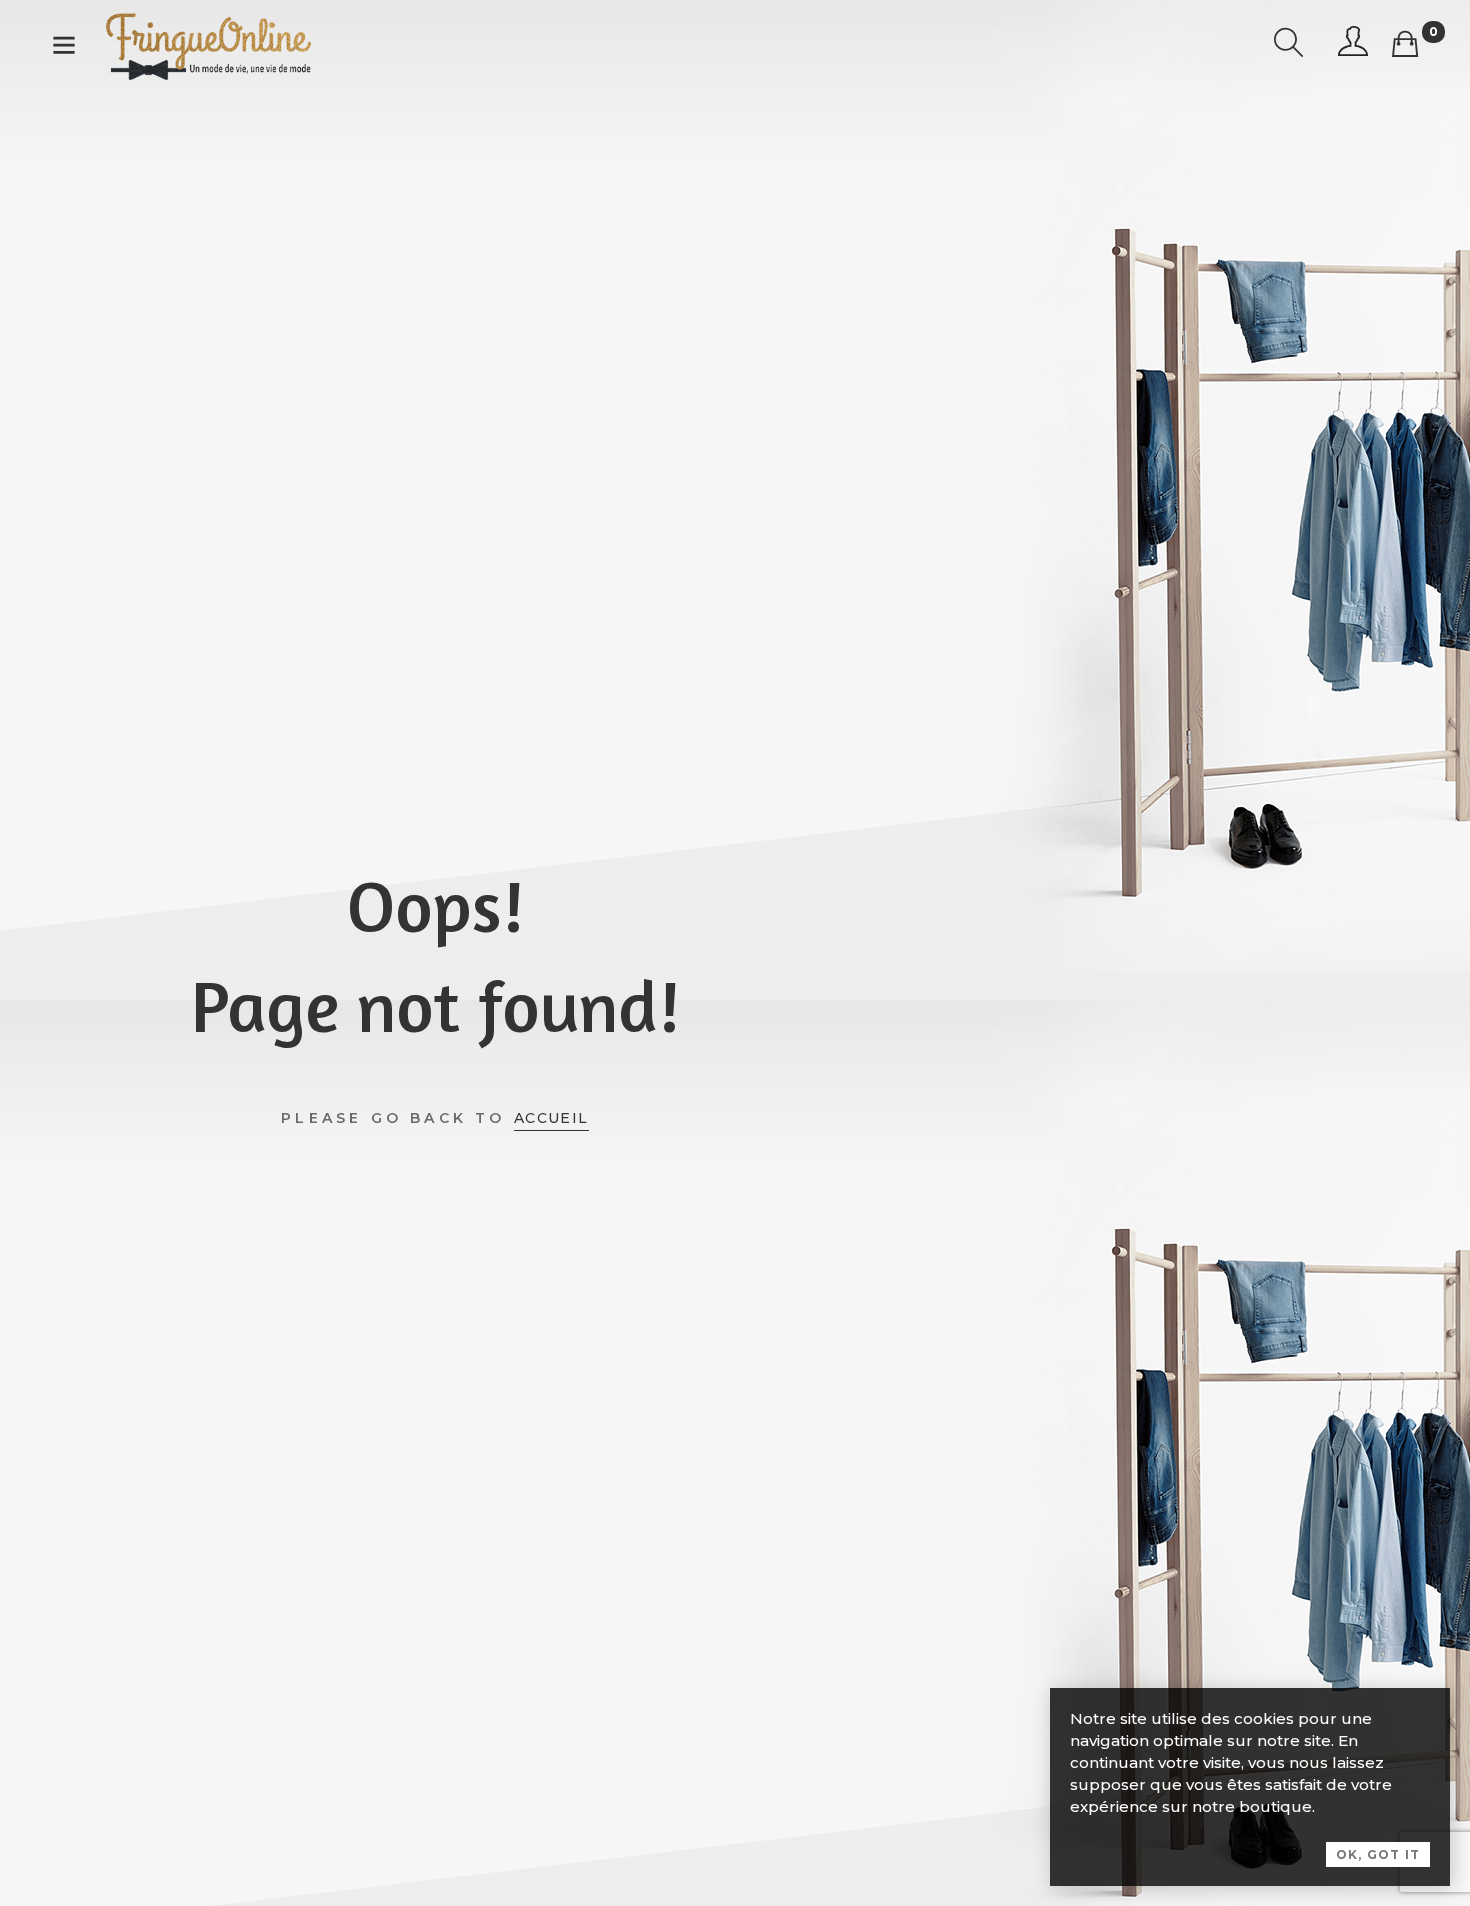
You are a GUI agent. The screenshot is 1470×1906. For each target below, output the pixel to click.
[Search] (1289, 45)
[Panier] (1405, 44)
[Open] (64, 49)
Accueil (551, 1118)
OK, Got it (1378, 1854)
